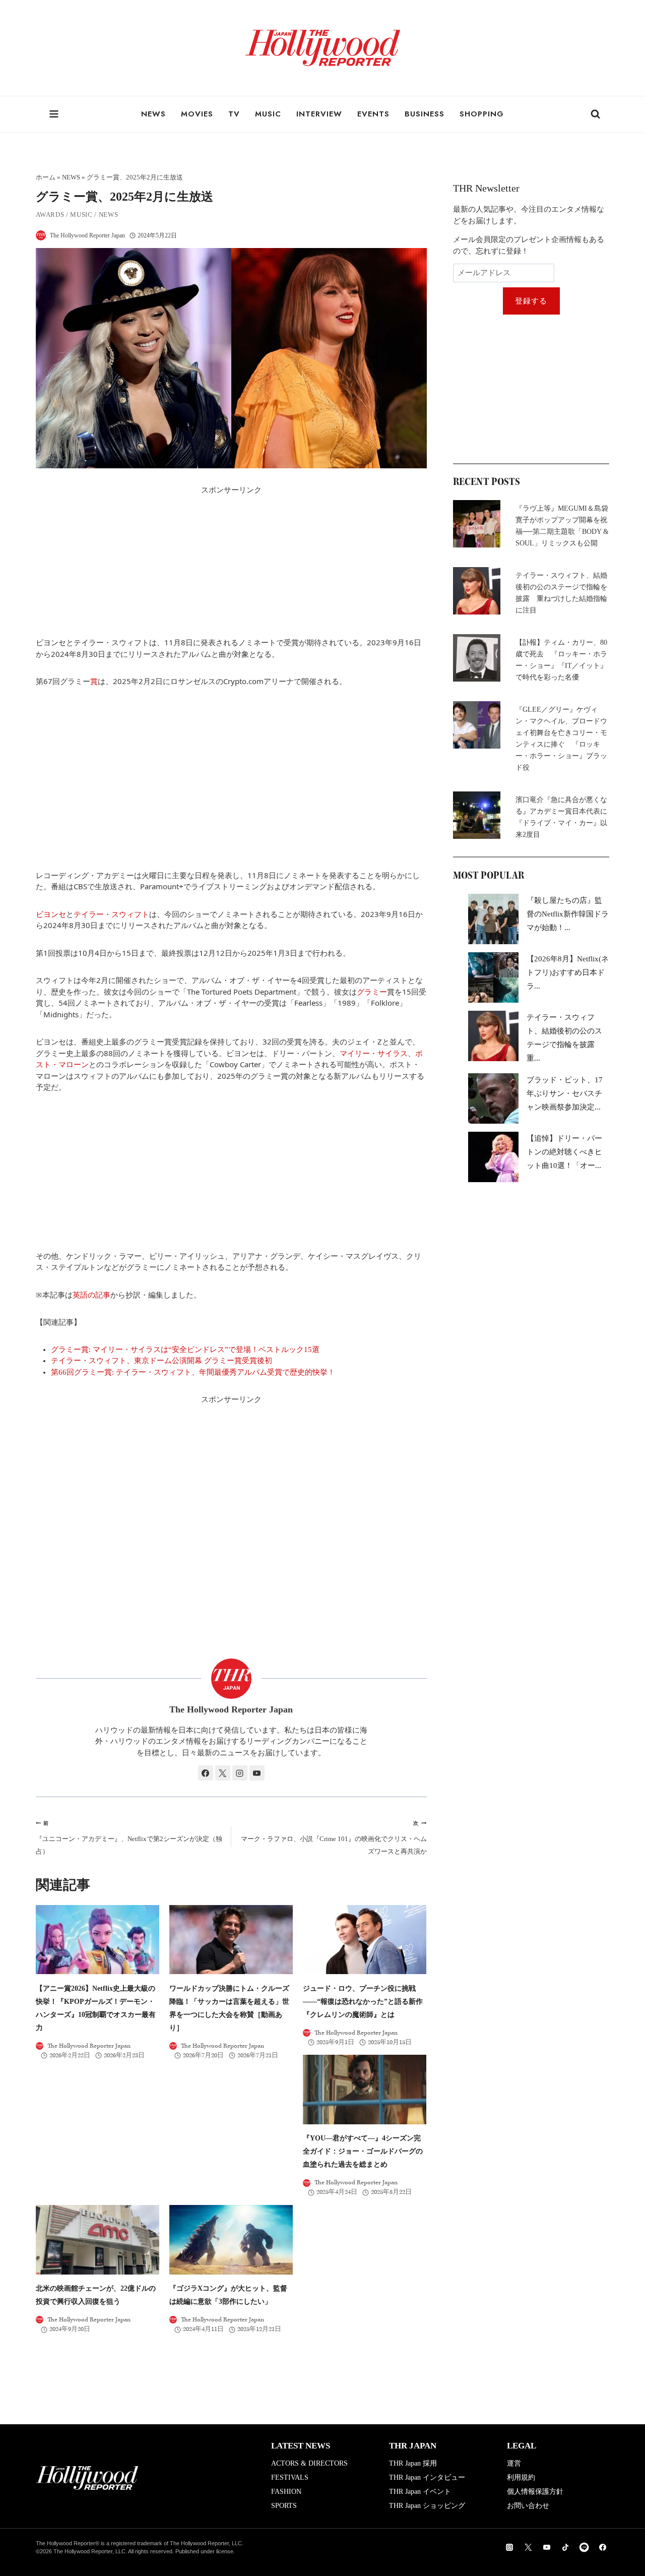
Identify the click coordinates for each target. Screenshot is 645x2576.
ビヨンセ (51, 914)
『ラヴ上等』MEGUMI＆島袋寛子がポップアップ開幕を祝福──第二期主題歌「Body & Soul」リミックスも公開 (562, 526)
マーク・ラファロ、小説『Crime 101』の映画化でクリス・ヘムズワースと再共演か (334, 1838)
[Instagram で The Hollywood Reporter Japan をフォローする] (240, 1773)
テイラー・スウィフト (111, 914)
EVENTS (373, 114)
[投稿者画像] (41, 235)
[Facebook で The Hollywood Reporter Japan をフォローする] (206, 1773)
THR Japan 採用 (413, 2463)
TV (234, 114)
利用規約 (521, 2477)
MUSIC (268, 114)
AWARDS (50, 214)
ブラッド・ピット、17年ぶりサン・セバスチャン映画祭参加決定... (565, 1093)
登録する (531, 301)
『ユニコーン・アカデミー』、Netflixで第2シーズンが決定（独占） (129, 1838)
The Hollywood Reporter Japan (87, 235)
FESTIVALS (290, 2477)
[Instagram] (509, 2547)
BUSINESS (425, 114)
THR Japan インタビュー (427, 2477)
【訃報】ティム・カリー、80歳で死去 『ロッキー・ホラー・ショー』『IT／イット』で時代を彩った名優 (561, 660)
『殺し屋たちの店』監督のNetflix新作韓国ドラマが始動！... (568, 914)
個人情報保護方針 (535, 2492)
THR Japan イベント (420, 2492)
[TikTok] (565, 2547)
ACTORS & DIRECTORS (309, 2463)
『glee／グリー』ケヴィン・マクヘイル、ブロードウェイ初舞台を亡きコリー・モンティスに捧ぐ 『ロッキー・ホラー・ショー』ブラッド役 (561, 739)
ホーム (46, 177)
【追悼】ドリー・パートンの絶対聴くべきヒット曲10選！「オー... (564, 1152)
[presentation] (98, 1940)
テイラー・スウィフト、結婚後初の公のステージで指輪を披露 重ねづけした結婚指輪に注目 (561, 593)
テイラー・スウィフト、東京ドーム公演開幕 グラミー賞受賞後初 (162, 1361)
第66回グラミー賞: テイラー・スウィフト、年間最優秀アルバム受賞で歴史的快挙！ (193, 1372)
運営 (514, 2463)
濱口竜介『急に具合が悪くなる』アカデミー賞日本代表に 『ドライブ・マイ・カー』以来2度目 (562, 817)
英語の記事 (91, 1295)
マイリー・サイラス (374, 1053)
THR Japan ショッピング (427, 2506)
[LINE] (584, 2547)
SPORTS (284, 2506)
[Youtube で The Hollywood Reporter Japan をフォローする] (257, 1773)
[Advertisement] (231, 566)
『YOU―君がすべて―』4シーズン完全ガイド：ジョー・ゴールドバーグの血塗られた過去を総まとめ (363, 2151)
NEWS (153, 114)
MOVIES (197, 114)
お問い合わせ (528, 2506)
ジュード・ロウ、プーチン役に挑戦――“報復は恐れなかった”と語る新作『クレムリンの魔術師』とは (363, 2001)
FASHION (286, 2492)
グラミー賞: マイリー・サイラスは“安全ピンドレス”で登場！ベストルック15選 (185, 1350)
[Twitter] (528, 2547)
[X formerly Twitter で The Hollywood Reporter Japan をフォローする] (223, 1773)
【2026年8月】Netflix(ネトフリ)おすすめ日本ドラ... (568, 972)
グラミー (372, 992)
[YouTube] (547, 2547)
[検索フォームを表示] (596, 114)
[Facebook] (603, 2547)
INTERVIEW (319, 114)
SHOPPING (482, 114)
